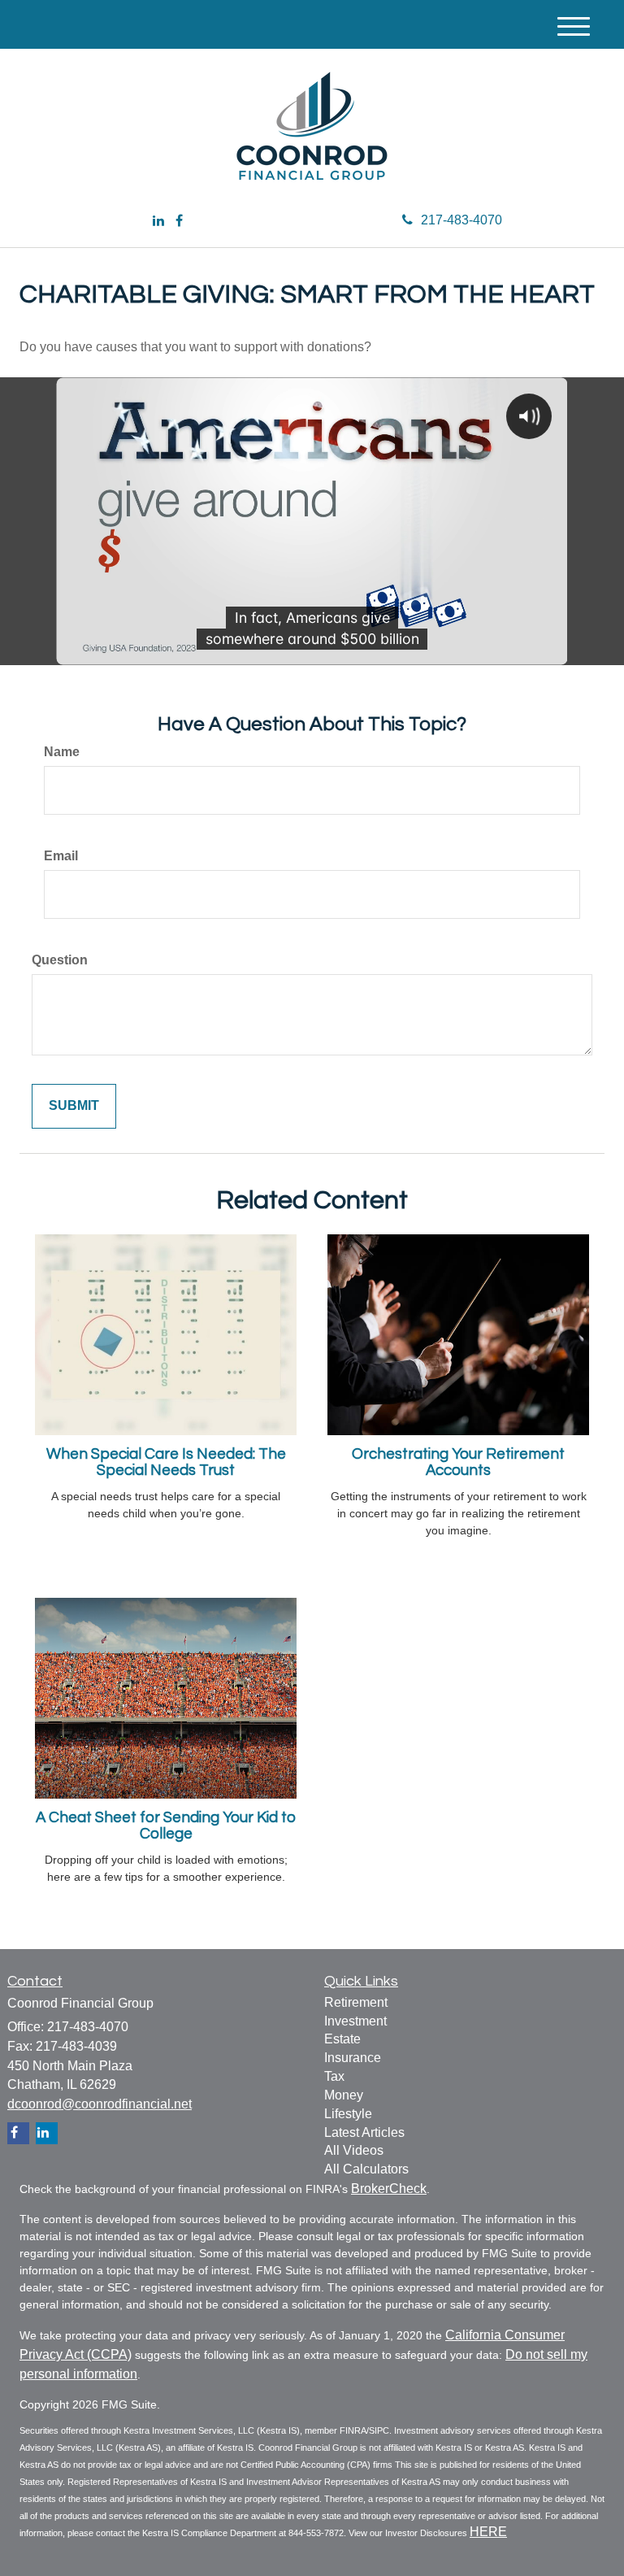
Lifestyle (348, 2114)
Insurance (353, 2058)
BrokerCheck (389, 2189)
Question (60, 960)
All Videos (354, 2150)
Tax (334, 2076)
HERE (488, 2532)
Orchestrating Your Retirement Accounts (458, 1463)
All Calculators (366, 2169)
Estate (342, 2039)
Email (61, 856)
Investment (355, 2021)
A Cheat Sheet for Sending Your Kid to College (166, 1826)
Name (62, 752)
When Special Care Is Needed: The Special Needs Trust (166, 1463)
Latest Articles (364, 2132)
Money (344, 2095)
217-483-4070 (461, 220)
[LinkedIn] (158, 222)
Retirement (356, 2002)
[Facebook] (179, 222)
